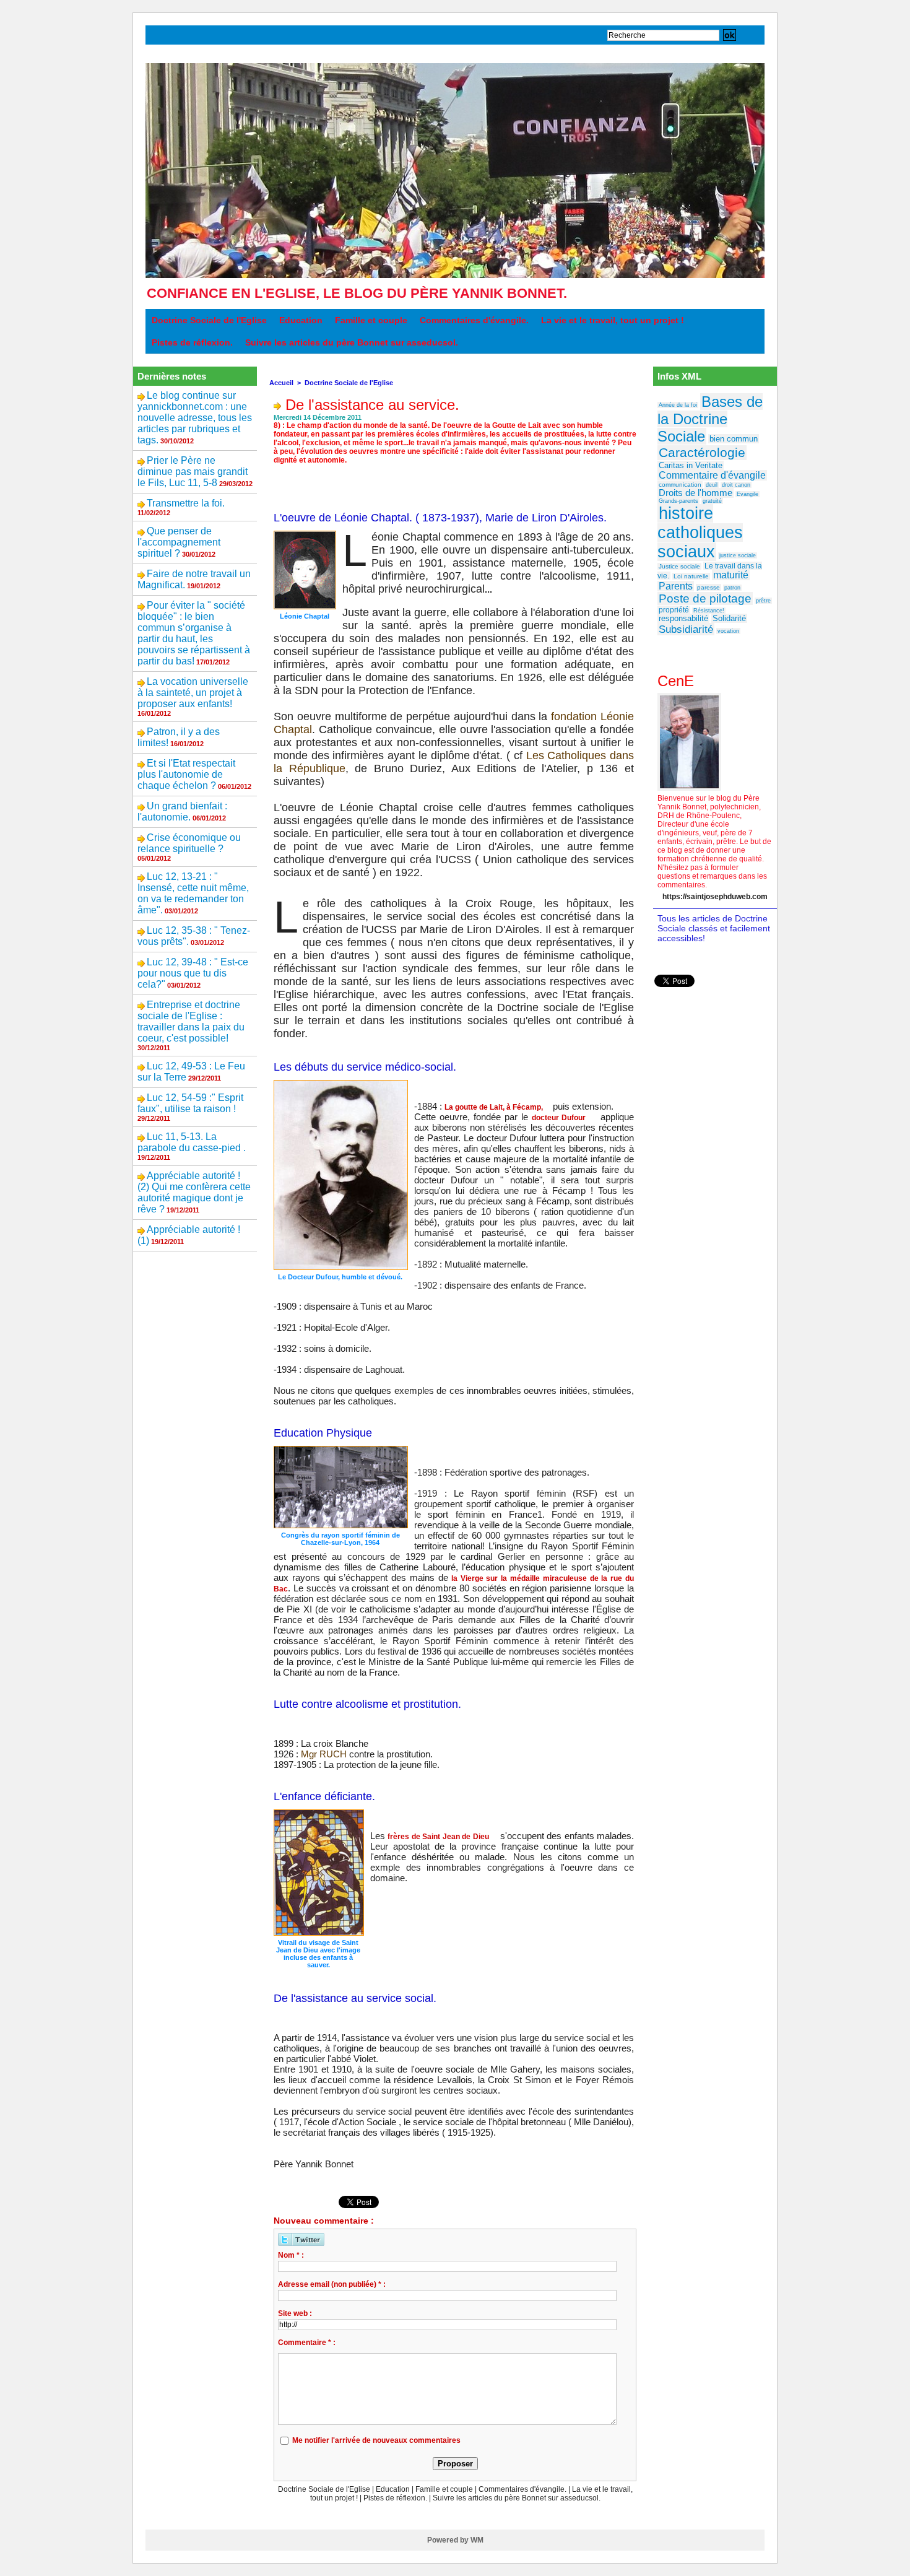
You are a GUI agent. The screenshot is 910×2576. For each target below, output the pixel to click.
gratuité (712, 501)
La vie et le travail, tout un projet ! (613, 320)
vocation (728, 631)
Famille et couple (371, 320)
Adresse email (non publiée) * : (332, 2284)
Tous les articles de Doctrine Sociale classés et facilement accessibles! (714, 928)
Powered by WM (455, 2540)
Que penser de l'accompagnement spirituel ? (179, 542)
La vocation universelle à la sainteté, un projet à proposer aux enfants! (193, 693)
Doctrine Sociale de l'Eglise (209, 320)
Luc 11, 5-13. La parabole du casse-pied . (192, 1142)
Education (301, 320)
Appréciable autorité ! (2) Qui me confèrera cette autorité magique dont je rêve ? (194, 1192)
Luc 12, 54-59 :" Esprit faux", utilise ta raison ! (190, 1103)
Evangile (747, 494)
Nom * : (291, 2255)
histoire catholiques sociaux (700, 533)
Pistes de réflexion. (192, 342)
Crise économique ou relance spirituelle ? (189, 843)
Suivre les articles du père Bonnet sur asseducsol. (352, 342)
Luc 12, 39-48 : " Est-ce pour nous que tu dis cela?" (193, 973)
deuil (712, 485)
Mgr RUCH (324, 1754)
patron (732, 588)
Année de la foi (678, 405)
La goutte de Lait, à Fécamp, (494, 1107)
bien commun (734, 439)
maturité (731, 575)
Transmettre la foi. (186, 503)
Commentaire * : (307, 2343)
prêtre (763, 601)
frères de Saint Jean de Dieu (438, 1837)
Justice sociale (679, 566)
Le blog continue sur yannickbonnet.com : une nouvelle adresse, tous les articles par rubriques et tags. (195, 418)
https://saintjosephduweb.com (715, 897)
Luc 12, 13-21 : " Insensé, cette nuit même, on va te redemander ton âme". (193, 893)
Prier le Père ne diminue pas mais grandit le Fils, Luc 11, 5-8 (193, 472)
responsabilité (683, 618)
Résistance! (709, 611)
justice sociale (738, 555)
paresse (708, 587)
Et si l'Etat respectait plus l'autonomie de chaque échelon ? (186, 774)
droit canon (736, 485)
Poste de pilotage (705, 598)
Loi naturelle (691, 576)
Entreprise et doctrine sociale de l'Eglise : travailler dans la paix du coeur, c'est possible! (191, 1021)
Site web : (295, 2313)
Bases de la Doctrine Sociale (710, 419)
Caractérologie (702, 453)
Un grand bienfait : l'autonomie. (182, 812)
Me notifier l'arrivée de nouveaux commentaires (376, 2440)
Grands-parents (678, 501)
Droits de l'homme (695, 493)
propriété (674, 610)
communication (680, 485)
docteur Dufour (559, 1118)
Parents (676, 586)
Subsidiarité (686, 629)
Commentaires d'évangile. (474, 320)
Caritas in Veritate (691, 465)
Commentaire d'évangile (712, 475)
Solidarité (729, 618)
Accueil (281, 383)
